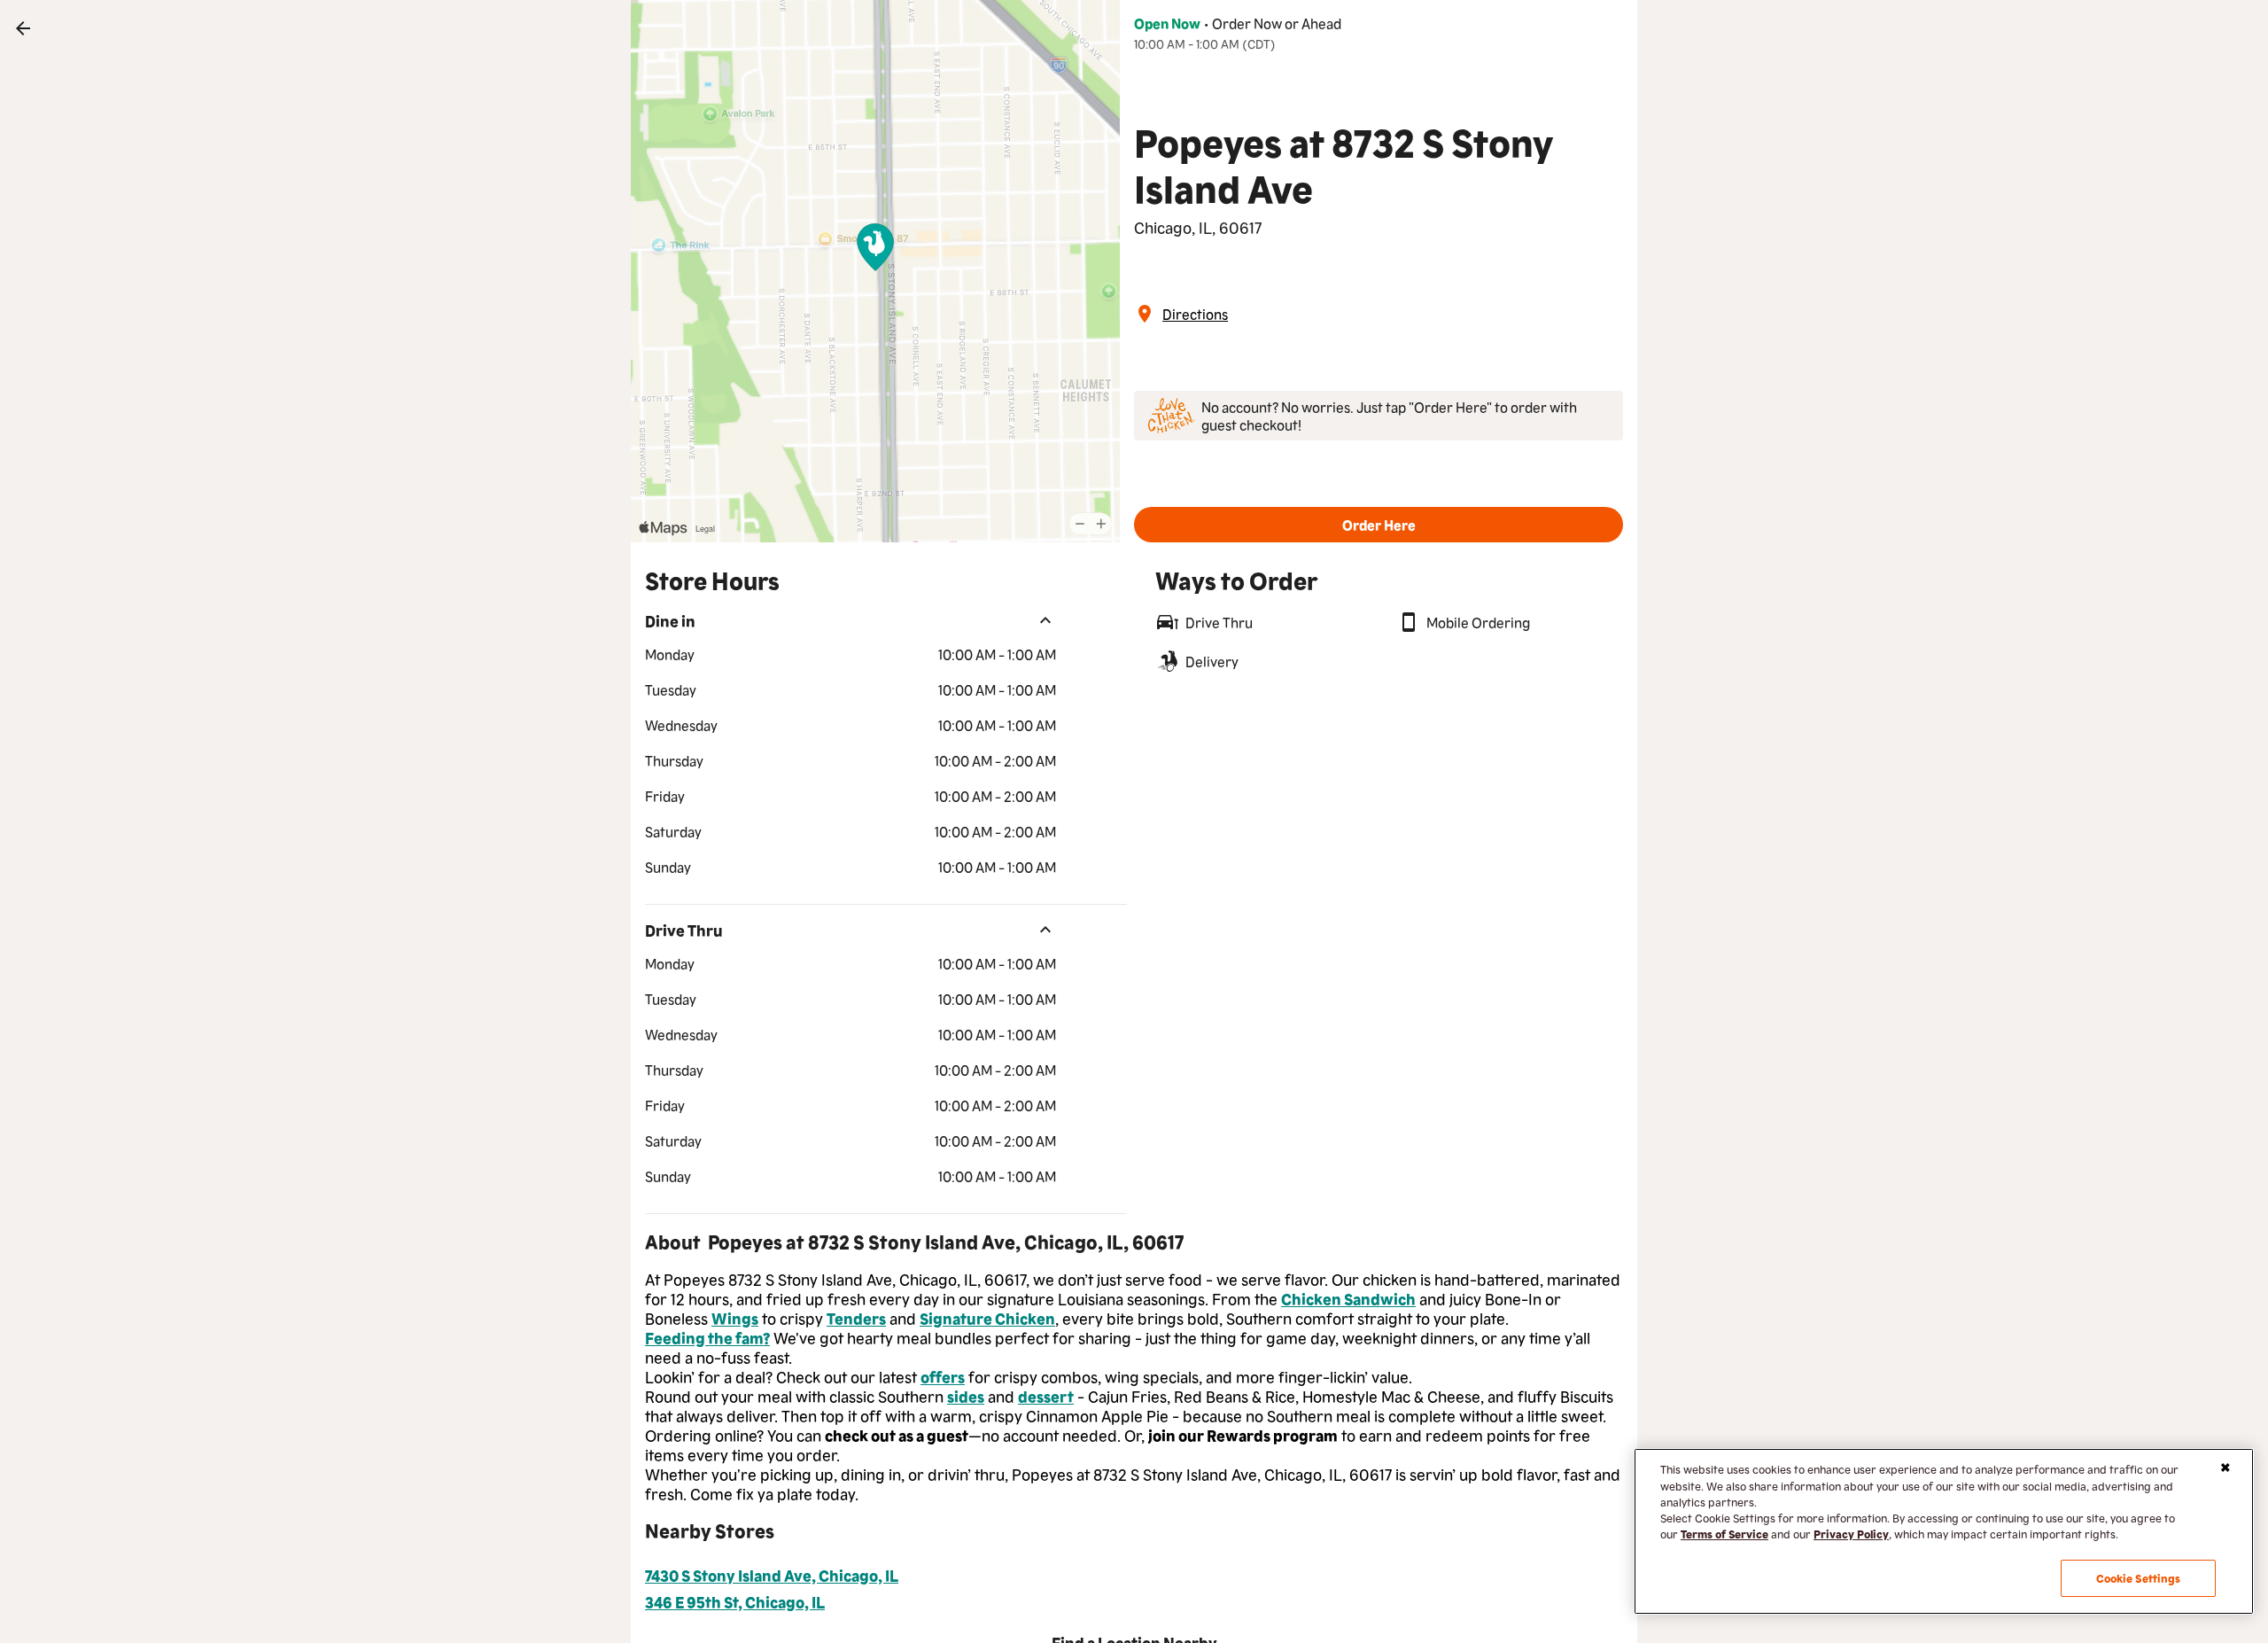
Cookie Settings (2139, 1578)
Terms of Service (1724, 1534)
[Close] (2225, 1468)
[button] (1379, 525)
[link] (23, 28)
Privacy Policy (1851, 1534)
